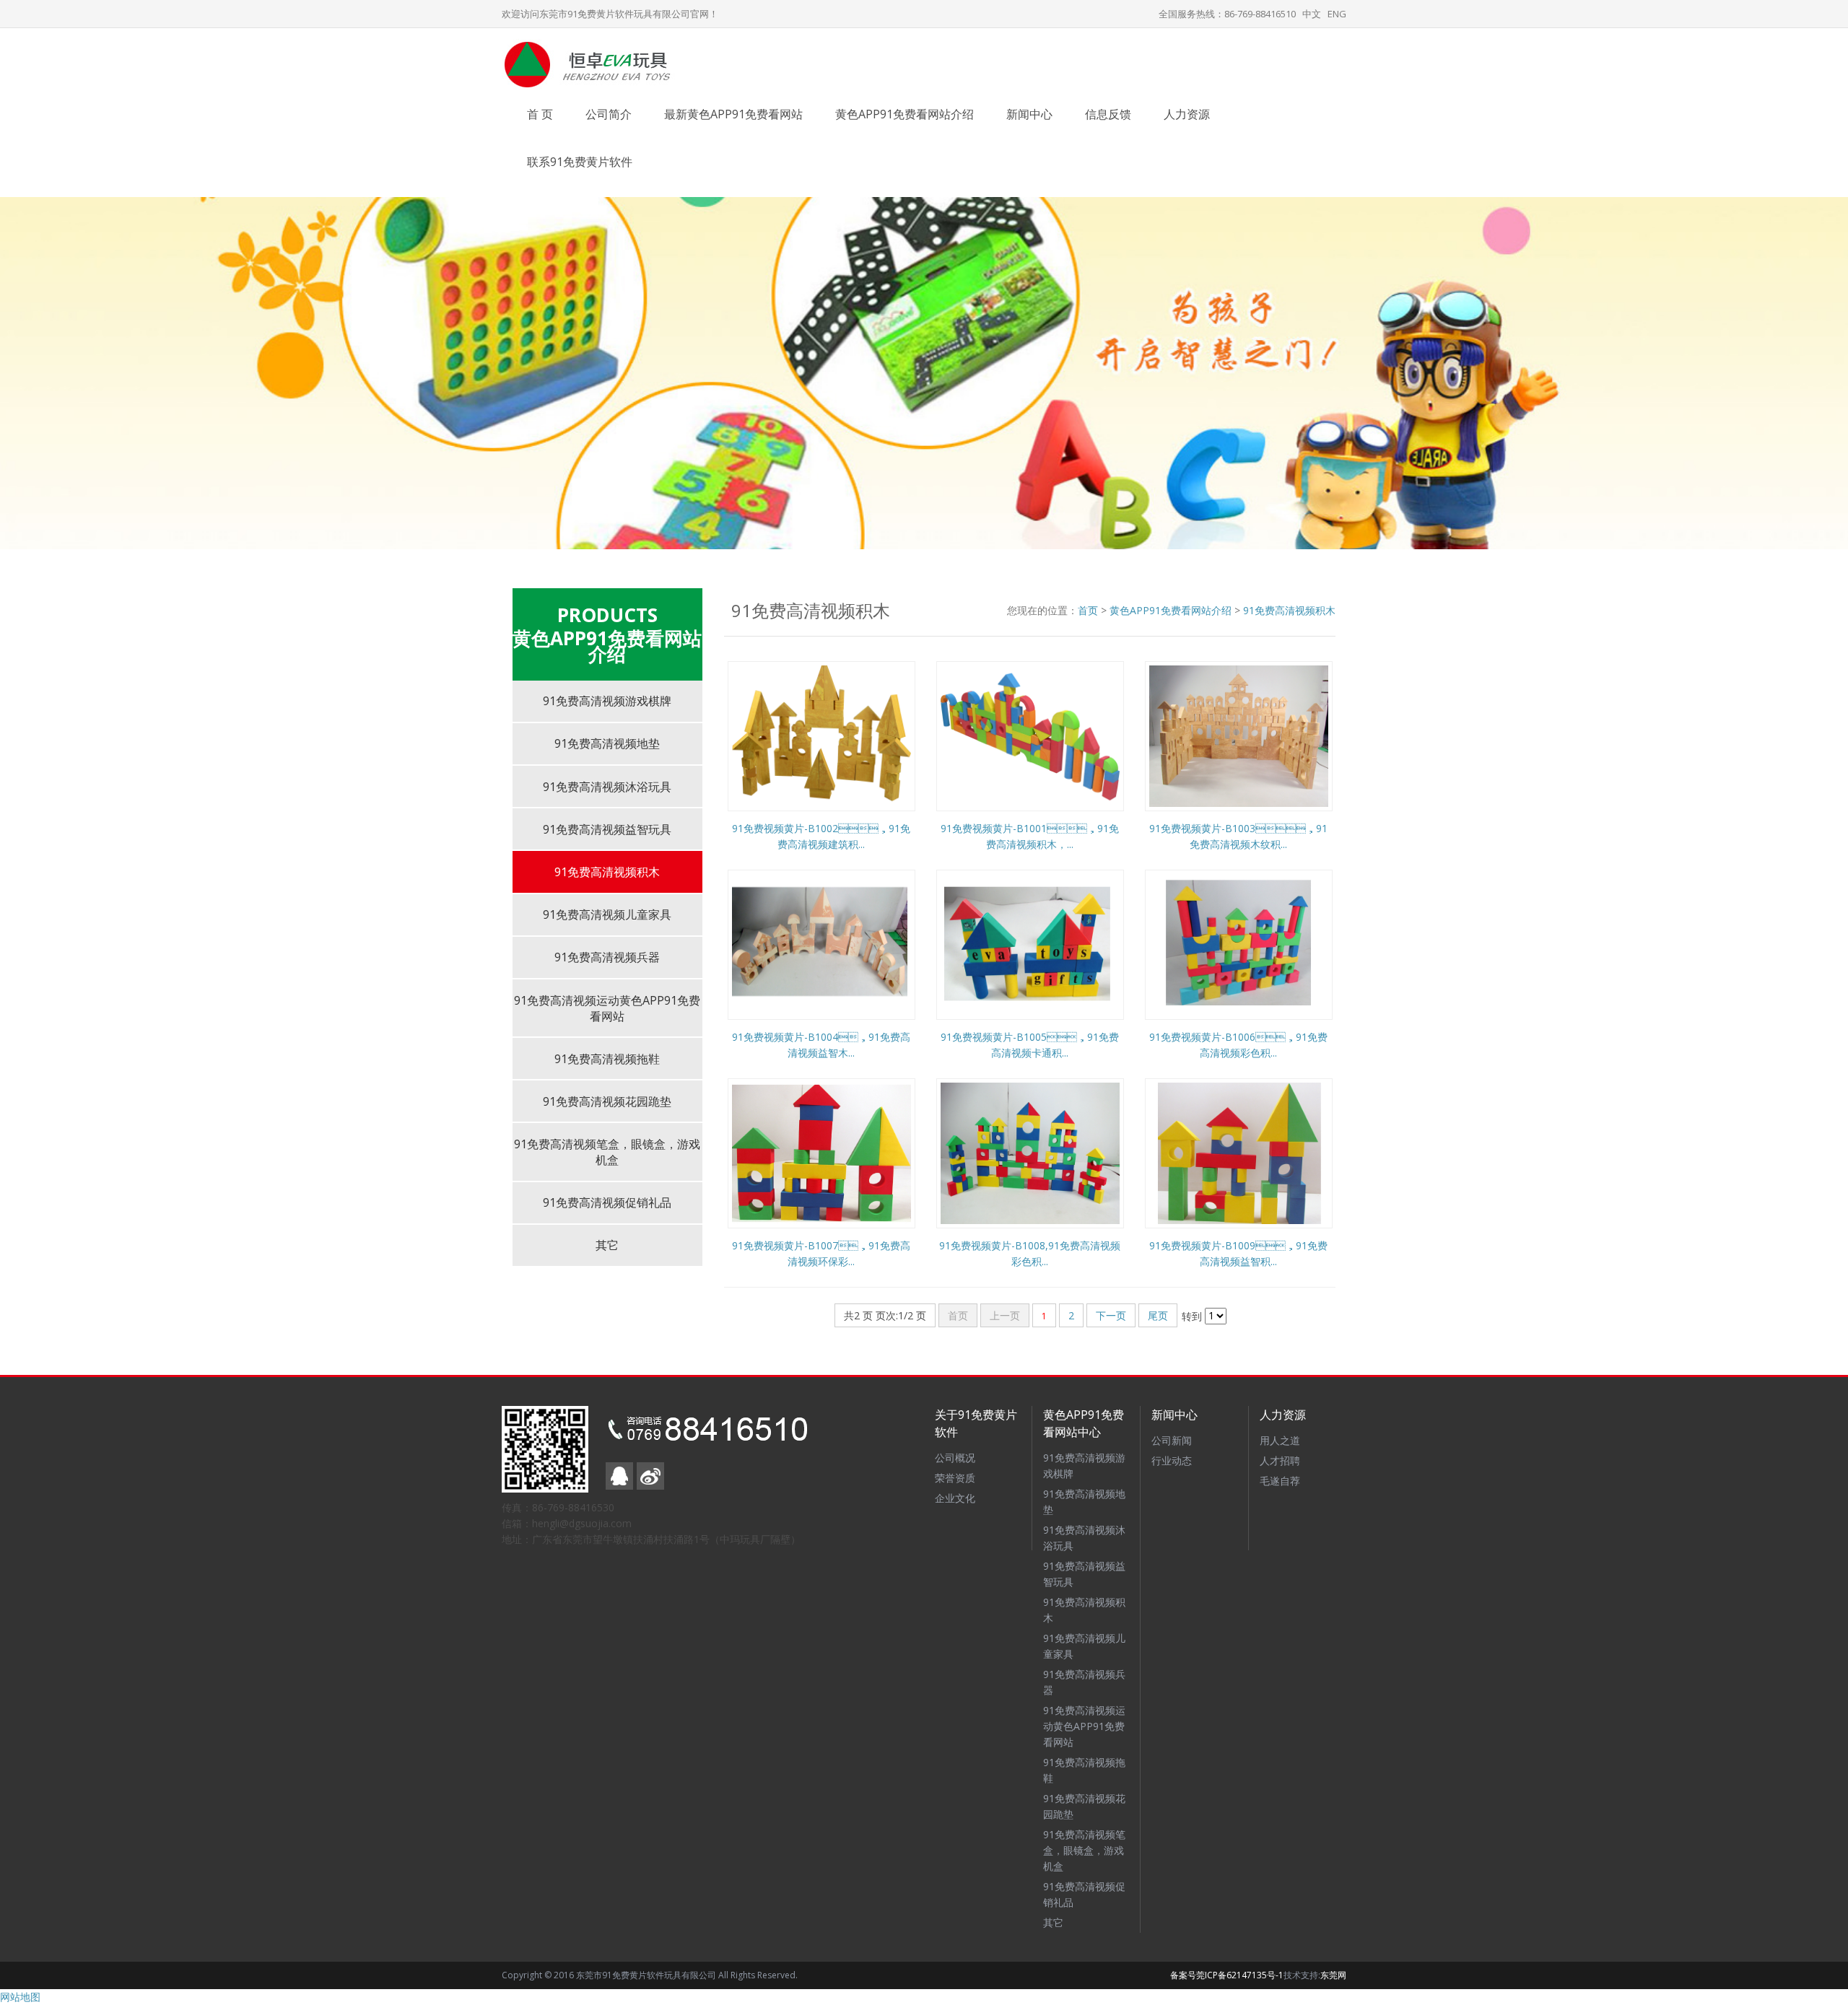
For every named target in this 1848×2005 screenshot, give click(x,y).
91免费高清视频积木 (607, 872)
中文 (1312, 14)
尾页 (1158, 1315)
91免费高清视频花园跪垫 (607, 1101)
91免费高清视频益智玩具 (607, 829)
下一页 (1111, 1315)
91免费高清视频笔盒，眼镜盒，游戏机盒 (1084, 1850)
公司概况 (955, 1458)
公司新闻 (1172, 1440)
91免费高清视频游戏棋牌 (607, 701)
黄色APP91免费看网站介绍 (905, 114)
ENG (1337, 14)
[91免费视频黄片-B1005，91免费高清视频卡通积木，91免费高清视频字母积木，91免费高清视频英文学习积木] (1030, 943)
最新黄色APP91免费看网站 (733, 114)
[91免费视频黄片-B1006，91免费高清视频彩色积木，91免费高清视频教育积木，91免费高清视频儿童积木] (1239, 943)
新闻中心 (1029, 114)
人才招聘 (1280, 1460)
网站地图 (20, 1997)
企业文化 (955, 1498)
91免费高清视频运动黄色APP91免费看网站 (607, 1008)
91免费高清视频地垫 (607, 743)
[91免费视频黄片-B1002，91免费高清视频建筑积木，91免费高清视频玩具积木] (821, 734)
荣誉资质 (955, 1478)
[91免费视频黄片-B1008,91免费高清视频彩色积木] (1030, 1152)
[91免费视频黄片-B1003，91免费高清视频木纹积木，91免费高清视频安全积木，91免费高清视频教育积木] (1239, 734)
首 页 (540, 114)
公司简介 (609, 114)
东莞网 (1333, 1975)
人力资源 (1187, 114)
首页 (1088, 610)
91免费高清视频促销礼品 (607, 1202)
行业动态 (1172, 1460)
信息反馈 (1108, 114)
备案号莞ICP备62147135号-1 (1227, 1975)
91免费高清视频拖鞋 (607, 1059)
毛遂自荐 (1280, 1481)
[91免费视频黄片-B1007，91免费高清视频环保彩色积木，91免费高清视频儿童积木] (821, 1152)
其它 (607, 1245)
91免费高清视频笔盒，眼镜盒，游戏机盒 (607, 1152)
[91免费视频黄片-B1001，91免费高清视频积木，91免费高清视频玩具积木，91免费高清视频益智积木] (1030, 734)
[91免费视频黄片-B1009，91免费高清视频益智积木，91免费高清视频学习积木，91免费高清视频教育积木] (1239, 1152)
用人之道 (1280, 1440)
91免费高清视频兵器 (607, 957)
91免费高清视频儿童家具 (607, 914)
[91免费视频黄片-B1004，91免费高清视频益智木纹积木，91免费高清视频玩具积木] (821, 943)
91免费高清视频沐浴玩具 (607, 787)
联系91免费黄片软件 (580, 162)
